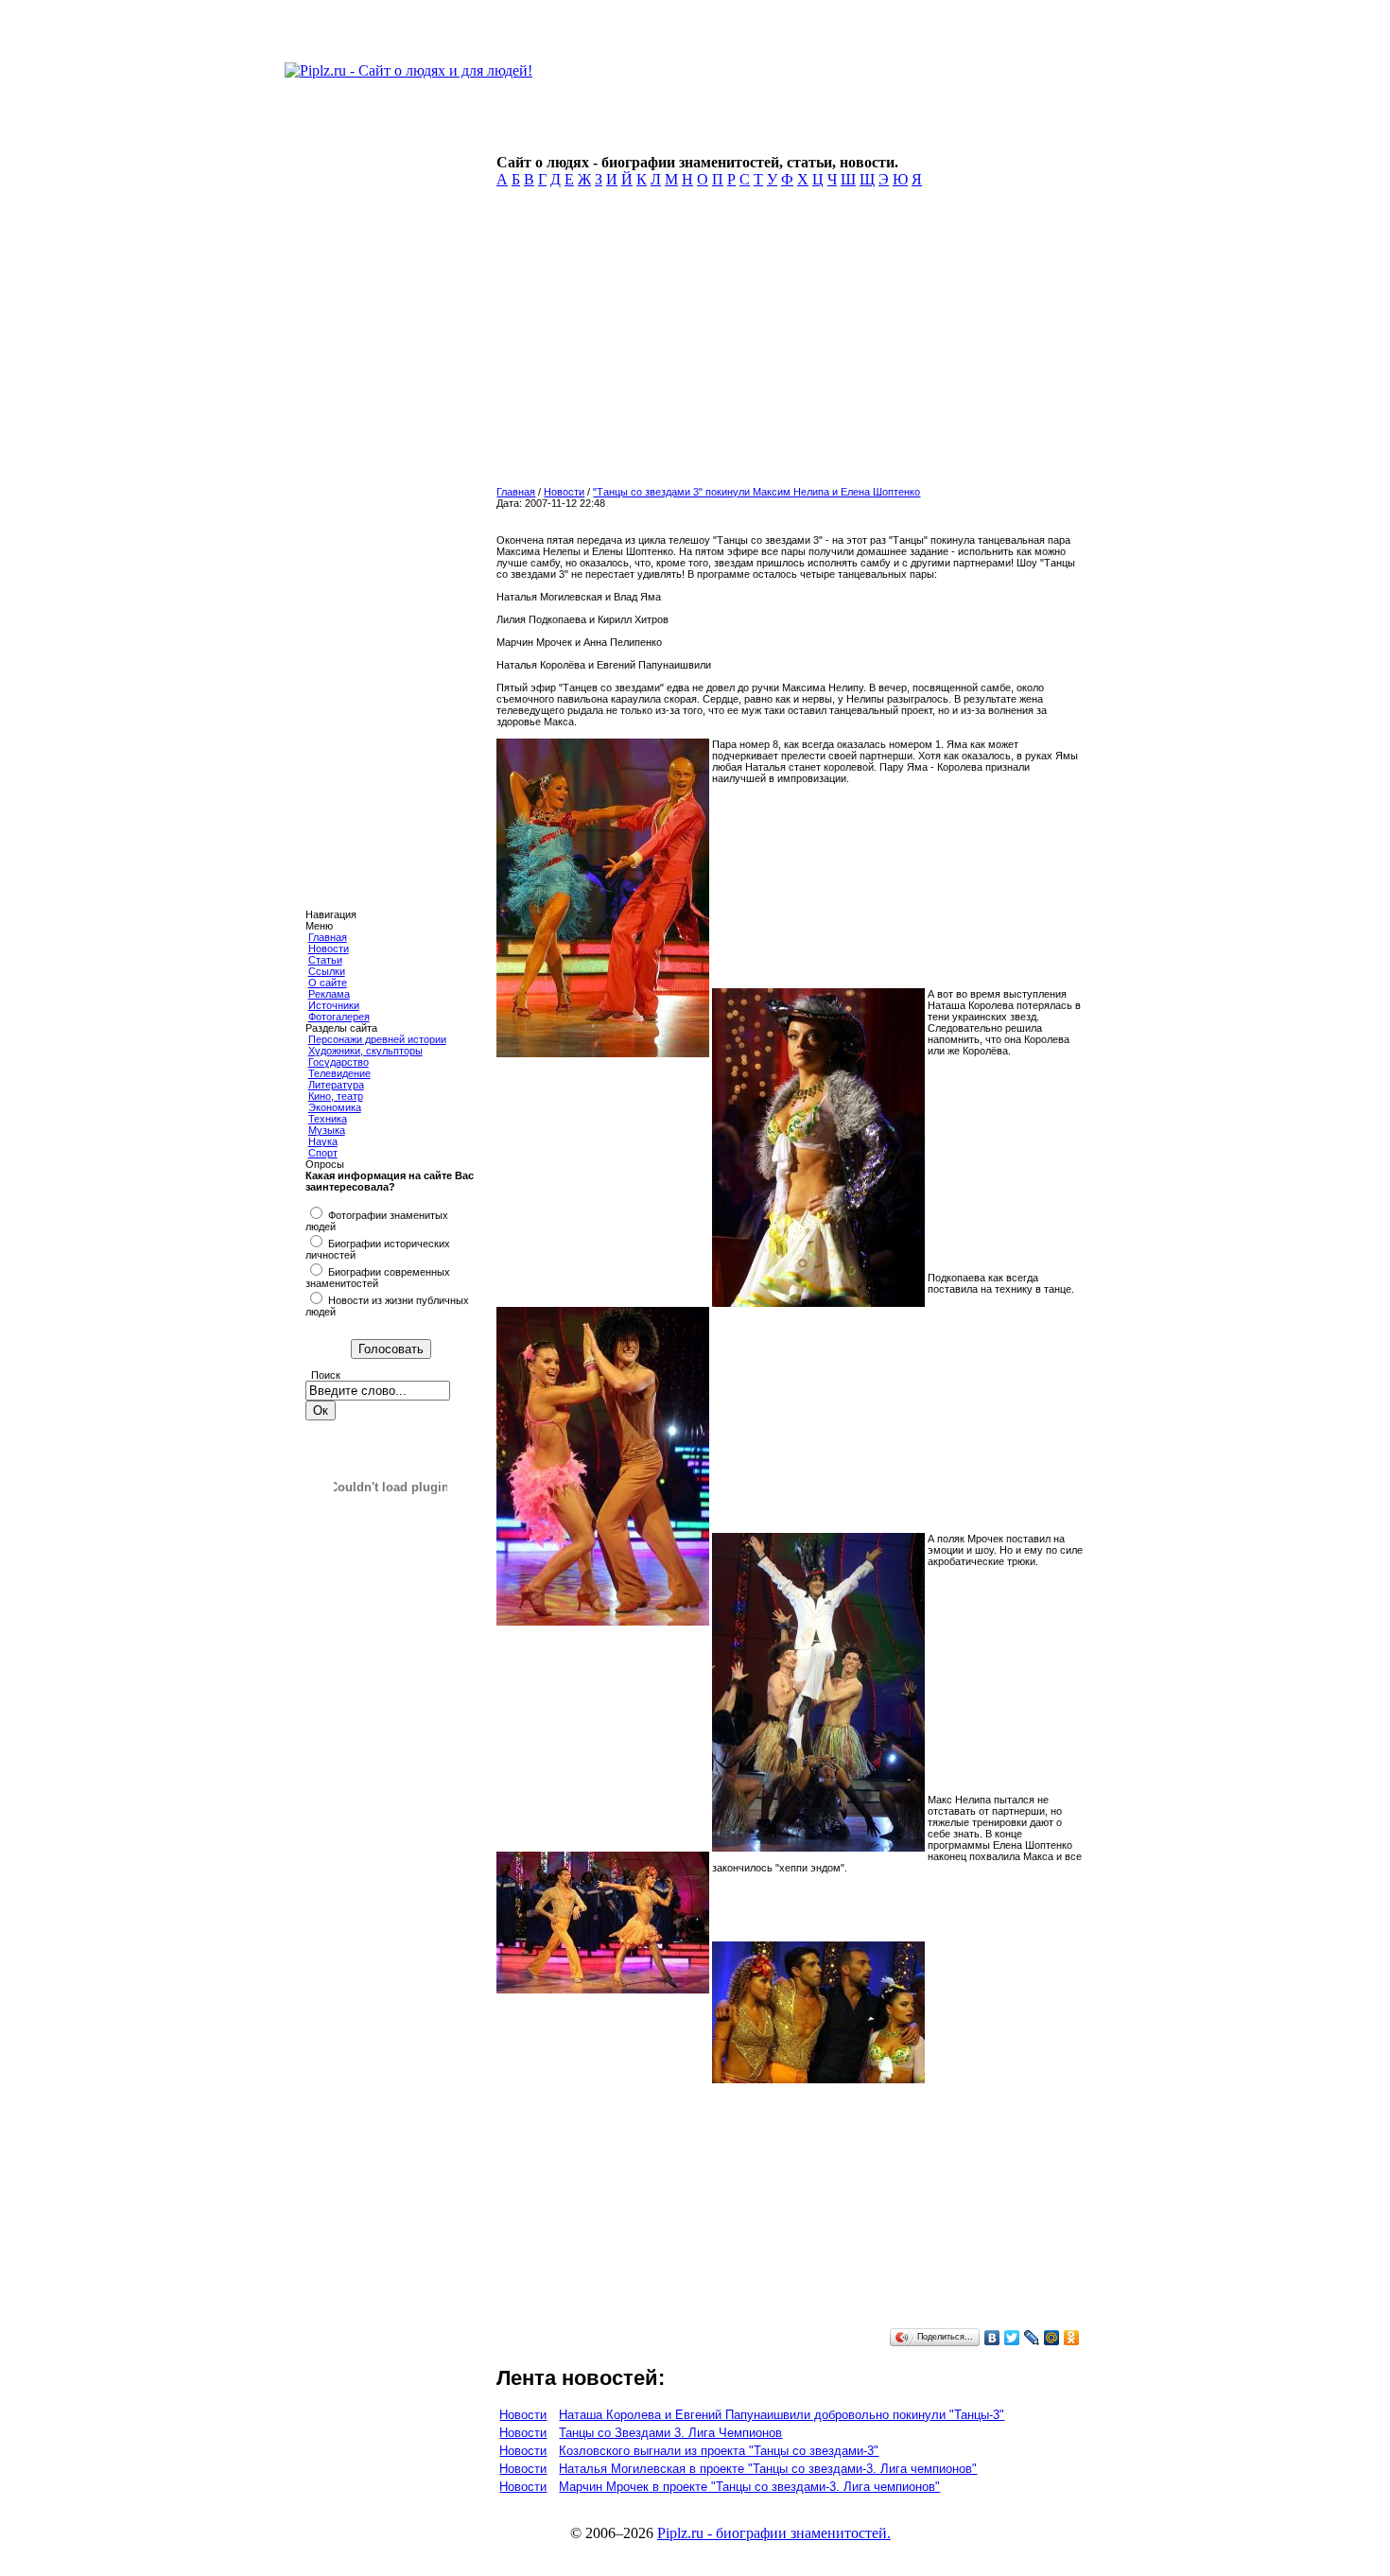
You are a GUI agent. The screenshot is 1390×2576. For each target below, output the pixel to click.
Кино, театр (336, 1096)
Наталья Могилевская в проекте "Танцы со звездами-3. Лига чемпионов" (768, 2469)
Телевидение (339, 1073)
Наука (323, 1141)
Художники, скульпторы (365, 1051)
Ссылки (327, 971)
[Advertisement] (786, 342)
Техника (328, 1119)
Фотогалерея (339, 1017)
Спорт (323, 1153)
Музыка (327, 1130)
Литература (336, 1085)
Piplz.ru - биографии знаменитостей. (774, 2533)
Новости (329, 949)
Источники (334, 1005)
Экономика (335, 1107)
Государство (339, 1062)
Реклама (329, 994)
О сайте (328, 983)
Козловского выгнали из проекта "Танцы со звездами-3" (719, 2451)
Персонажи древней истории (377, 1039)
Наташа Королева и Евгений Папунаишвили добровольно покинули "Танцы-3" (782, 2415)
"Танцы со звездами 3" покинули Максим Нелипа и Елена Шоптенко (756, 492)
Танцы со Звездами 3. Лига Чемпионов (670, 2433)
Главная (328, 937)
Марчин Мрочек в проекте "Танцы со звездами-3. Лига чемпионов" (749, 2487)
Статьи (325, 960)
